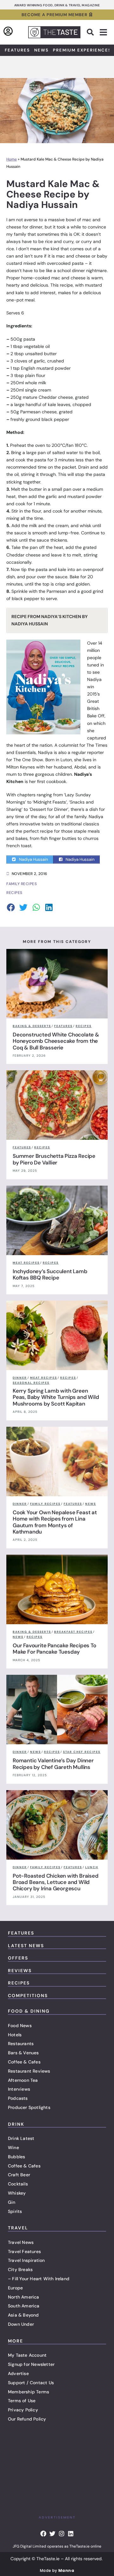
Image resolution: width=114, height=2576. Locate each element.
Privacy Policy (23, 2410)
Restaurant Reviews (29, 2071)
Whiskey (17, 2193)
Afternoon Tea (23, 2080)
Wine (13, 2148)
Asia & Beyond (23, 2315)
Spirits (15, 2211)
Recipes (19, 1983)
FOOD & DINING (29, 2011)
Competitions (28, 1996)
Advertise (18, 2373)
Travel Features (24, 2251)
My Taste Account (27, 2355)
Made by (57, 2570)
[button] (90, 32)
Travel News (21, 2242)
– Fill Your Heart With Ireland (39, 2279)
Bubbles (16, 2157)
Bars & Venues (23, 2053)
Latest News (26, 1946)
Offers (18, 1958)
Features (17, 50)
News (41, 50)
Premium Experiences (82, 50)
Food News (20, 2026)
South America (24, 2306)
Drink (16, 2124)
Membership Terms (28, 2392)
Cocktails (18, 2184)
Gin (12, 2202)
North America (24, 2297)
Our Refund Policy (27, 2419)
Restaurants (21, 2044)
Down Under (21, 2324)
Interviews (19, 2089)
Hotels (15, 2035)
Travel (18, 2228)
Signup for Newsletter (31, 2364)
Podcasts (18, 2098)
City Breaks (20, 2269)
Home (12, 159)
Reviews (20, 1971)
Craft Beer (19, 2175)
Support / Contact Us (31, 2383)
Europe (15, 2288)
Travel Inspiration (26, 2260)
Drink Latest (21, 2138)
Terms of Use (22, 2401)
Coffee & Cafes (24, 2062)
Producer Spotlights (29, 2107)
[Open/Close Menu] (103, 32)
